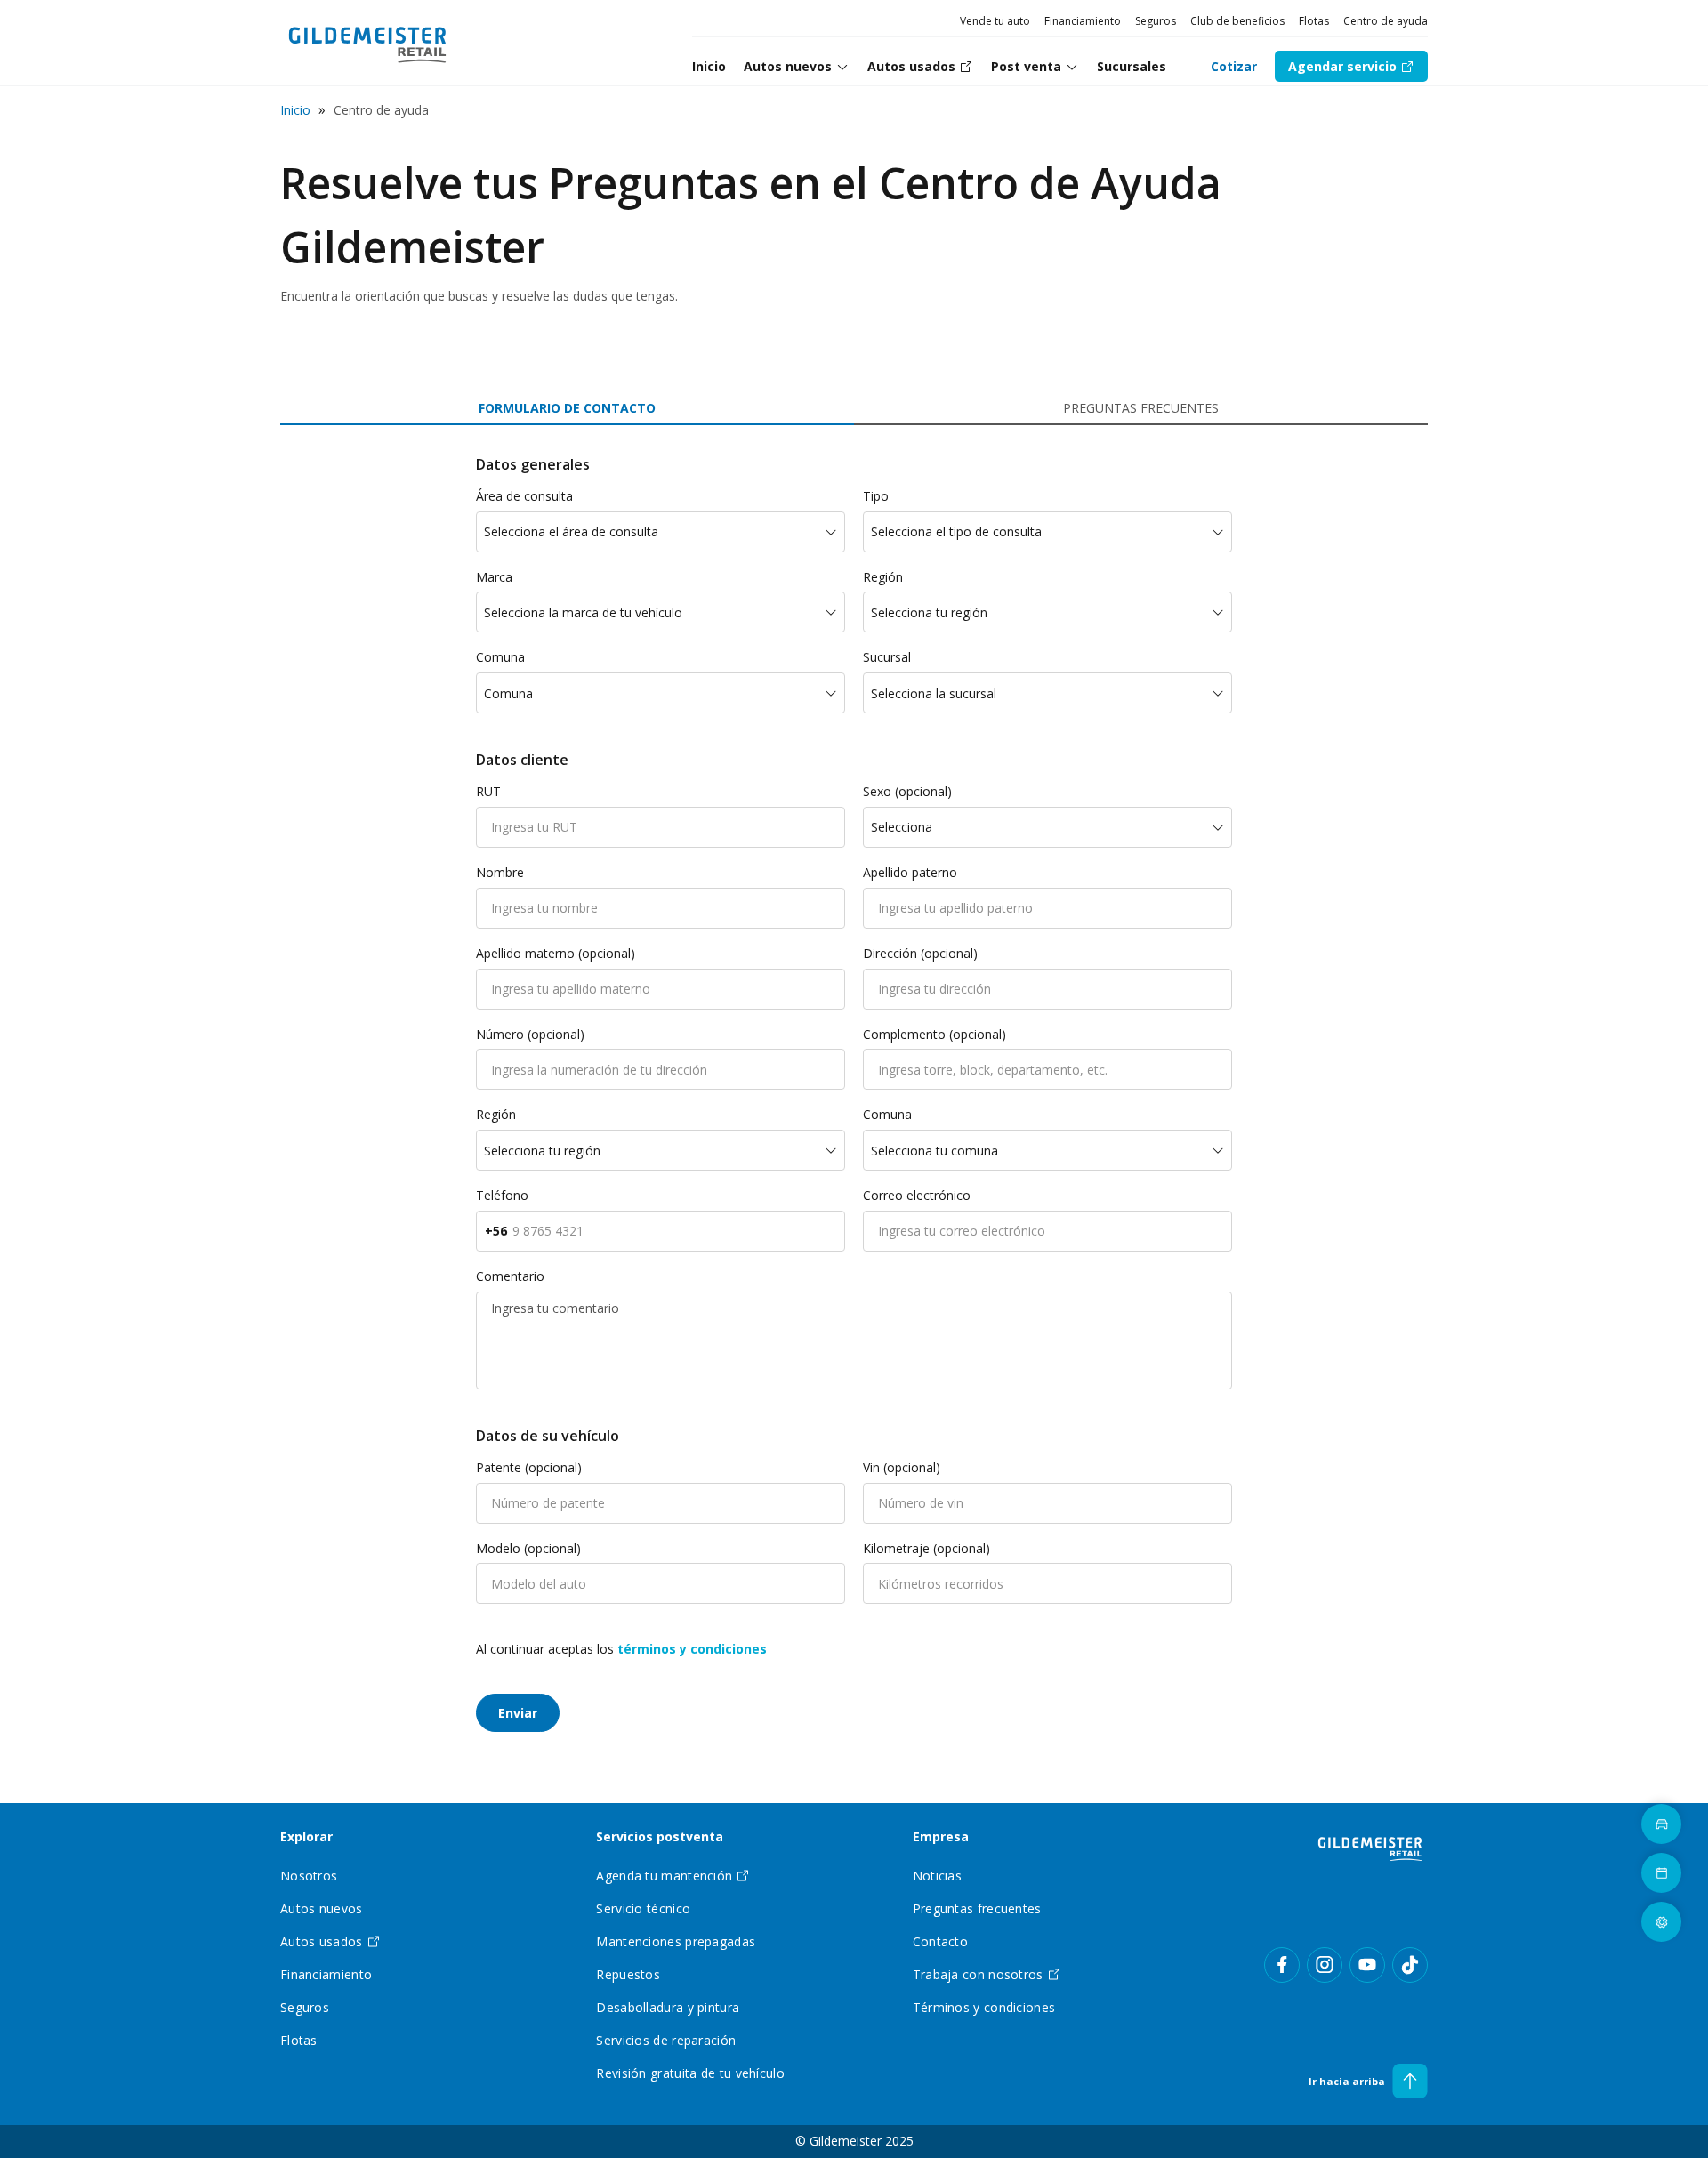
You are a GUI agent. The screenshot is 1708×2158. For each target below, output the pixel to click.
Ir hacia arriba (1347, 2081)
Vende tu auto (995, 21)
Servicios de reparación (666, 2040)
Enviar (518, 1713)
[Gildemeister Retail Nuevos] (368, 43)
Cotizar (1234, 66)
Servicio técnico (643, 1908)
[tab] (797, 67)
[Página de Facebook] (1282, 1965)
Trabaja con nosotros (978, 1974)
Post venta (1026, 66)
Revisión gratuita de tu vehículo (690, 2073)
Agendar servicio (1342, 66)
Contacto (940, 1941)
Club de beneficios (1237, 21)
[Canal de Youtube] (1367, 1965)
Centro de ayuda (1386, 21)
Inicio (295, 110)
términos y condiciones (692, 1649)
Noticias (937, 1876)
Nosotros (309, 1876)
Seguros (1156, 21)
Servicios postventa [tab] (660, 1837)
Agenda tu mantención (664, 1876)
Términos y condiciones (984, 2007)
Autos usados (322, 1941)
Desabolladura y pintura (668, 2007)
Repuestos (628, 1974)
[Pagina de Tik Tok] (1410, 1965)
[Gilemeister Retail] (1370, 1848)
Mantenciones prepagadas (676, 1941)
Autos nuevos (788, 66)
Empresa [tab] (941, 1837)
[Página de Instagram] (1325, 1965)
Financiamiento (1083, 21)
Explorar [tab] (306, 1837)
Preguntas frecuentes (977, 1908)
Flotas (1314, 21)
